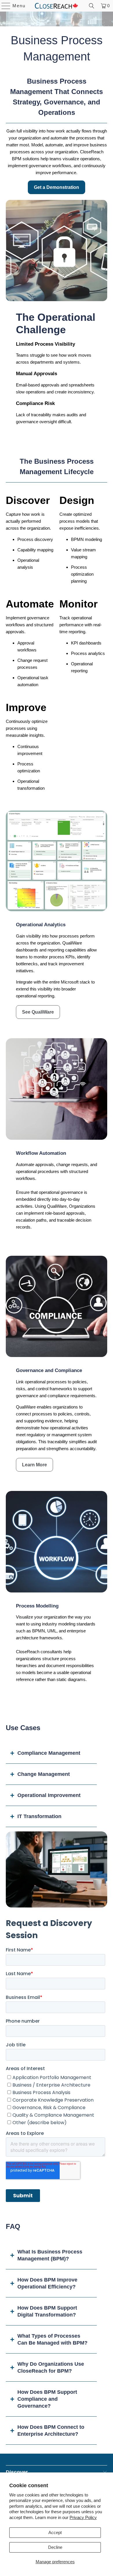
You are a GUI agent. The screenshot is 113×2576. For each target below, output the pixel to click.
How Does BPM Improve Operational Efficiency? (47, 2283)
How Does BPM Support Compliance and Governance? (47, 2399)
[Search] (92, 6)
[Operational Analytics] (57, 861)
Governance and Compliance (49, 1370)
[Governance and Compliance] (57, 1307)
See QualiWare (38, 1012)
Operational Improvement (49, 1795)
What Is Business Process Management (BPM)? (50, 2255)
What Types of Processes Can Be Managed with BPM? (52, 2339)
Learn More (34, 1465)
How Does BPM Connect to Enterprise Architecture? (51, 2430)
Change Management (44, 1774)
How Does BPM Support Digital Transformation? (47, 2311)
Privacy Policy (83, 2517)
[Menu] (3, 6)
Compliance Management (49, 1753)
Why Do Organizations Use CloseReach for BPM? (51, 2367)
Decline (55, 2547)
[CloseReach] (57, 6)
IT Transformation (39, 1816)
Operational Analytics (41, 925)
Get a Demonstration (57, 187)
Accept (55, 2532)
